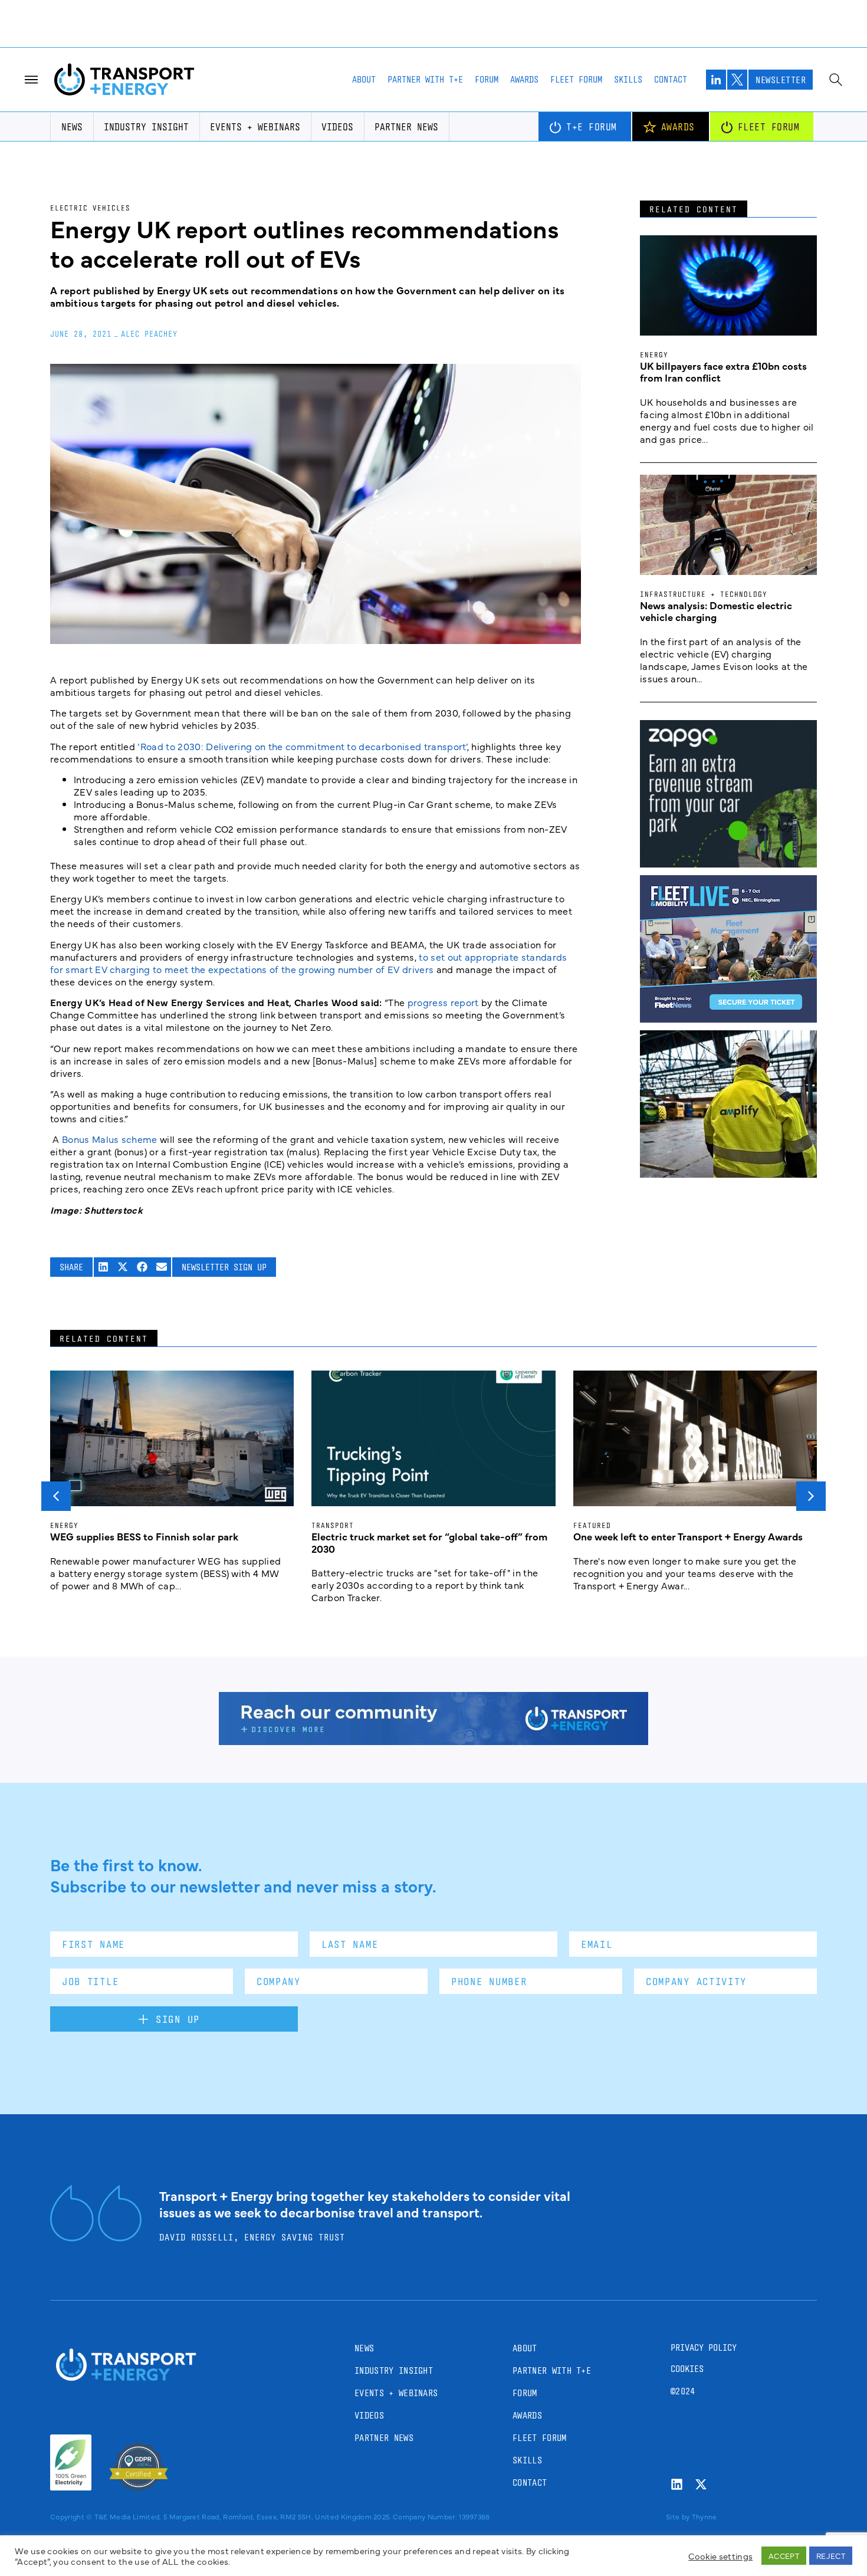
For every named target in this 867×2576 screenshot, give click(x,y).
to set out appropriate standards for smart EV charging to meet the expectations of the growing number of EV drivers (309, 963)
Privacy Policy (704, 2347)
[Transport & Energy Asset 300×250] (728, 1018)
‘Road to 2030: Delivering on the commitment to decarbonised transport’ (302, 746)
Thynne (705, 2516)
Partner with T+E (425, 79)
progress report (443, 1002)
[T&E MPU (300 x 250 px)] (728, 863)
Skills (628, 79)
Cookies (687, 2369)
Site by (678, 2516)
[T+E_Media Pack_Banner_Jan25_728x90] (433, 1741)
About (364, 79)
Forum (487, 79)
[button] (104, 1267)
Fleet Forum (576, 79)
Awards (524, 79)
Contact (671, 79)
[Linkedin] (677, 2484)
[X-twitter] (701, 2484)
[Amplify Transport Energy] (728, 1174)
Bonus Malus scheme (111, 1139)
